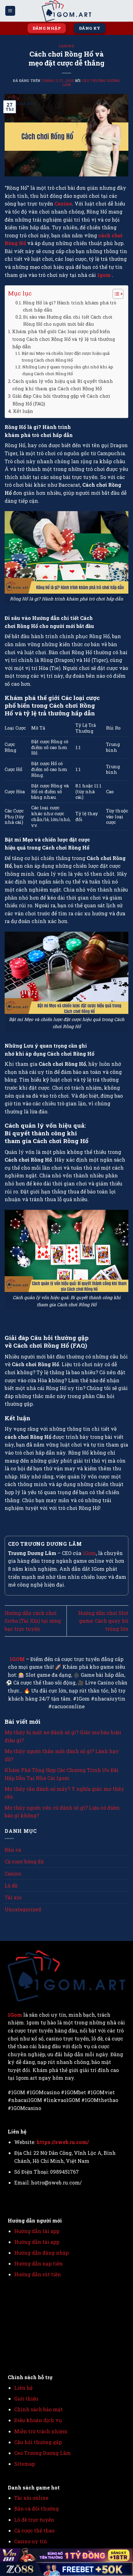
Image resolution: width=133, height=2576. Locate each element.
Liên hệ (23, 2388)
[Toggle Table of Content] (115, 294)
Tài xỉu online (31, 2498)
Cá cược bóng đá (24, 1861)
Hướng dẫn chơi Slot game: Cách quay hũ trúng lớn (103, 1621)
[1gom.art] (66, 11)
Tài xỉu (13, 1897)
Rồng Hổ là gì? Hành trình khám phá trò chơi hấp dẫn (70, 306)
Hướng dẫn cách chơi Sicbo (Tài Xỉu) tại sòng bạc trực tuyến (33, 1621)
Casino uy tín (31, 2541)
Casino (66, 46)
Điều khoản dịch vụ (38, 2420)
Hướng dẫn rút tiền (38, 2274)
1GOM (17, 1659)
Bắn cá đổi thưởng (36, 2508)
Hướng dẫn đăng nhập (41, 2253)
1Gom (89, 1553)
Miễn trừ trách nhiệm (41, 2431)
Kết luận (23, 411)
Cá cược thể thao (34, 2530)
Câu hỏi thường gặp (38, 2442)
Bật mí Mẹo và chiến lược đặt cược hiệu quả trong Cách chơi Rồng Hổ (66, 357)
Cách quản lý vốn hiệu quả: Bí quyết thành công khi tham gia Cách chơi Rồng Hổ (63, 385)
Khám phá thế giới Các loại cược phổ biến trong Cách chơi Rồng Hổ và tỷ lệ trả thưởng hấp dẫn (64, 339)
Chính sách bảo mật (39, 2409)
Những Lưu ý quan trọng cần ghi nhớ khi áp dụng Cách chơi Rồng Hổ (68, 370)
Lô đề (11, 1885)
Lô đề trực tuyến (34, 2520)
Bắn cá (13, 1850)
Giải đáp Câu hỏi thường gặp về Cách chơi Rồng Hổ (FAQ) (61, 400)
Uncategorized (23, 1909)
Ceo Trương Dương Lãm (91, 83)
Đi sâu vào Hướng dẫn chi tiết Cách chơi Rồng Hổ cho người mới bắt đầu (68, 320)
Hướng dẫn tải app (37, 2231)
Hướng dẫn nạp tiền (39, 2263)
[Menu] (10, 11)
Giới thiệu (26, 2398)
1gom (105, 275)
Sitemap (25, 2464)
